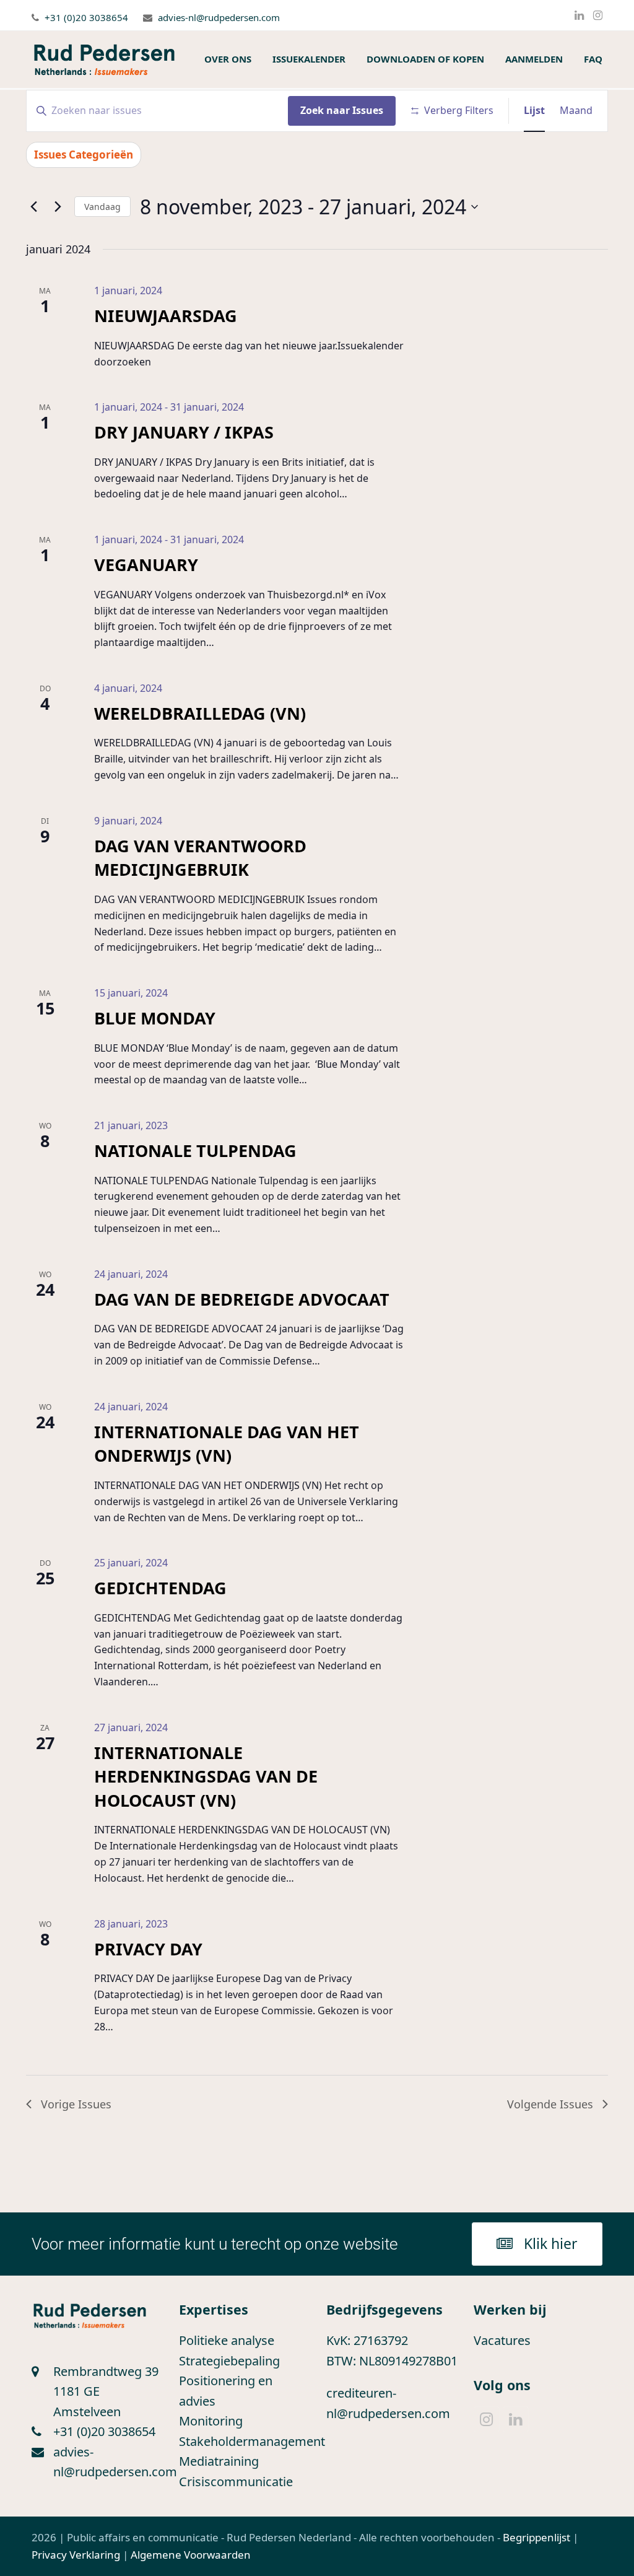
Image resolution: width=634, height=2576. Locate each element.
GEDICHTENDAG (160, 1588)
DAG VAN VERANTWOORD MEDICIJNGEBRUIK (200, 858)
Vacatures (502, 2340)
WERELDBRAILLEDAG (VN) (200, 713)
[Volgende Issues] (58, 207)
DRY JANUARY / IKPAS (184, 432)
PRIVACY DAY (148, 1949)
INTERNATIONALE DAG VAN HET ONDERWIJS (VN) (227, 1443)
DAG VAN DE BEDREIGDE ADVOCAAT (242, 1299)
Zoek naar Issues (342, 110)
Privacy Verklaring (76, 2555)
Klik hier (551, 2243)
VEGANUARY (146, 565)
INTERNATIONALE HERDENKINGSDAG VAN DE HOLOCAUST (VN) (206, 1776)
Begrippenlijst (536, 2537)
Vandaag (102, 207)
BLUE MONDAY (155, 1018)
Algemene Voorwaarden (191, 2555)
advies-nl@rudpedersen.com (219, 17)
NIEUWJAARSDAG (166, 316)
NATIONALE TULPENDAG (195, 1150)
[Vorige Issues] (33, 207)
